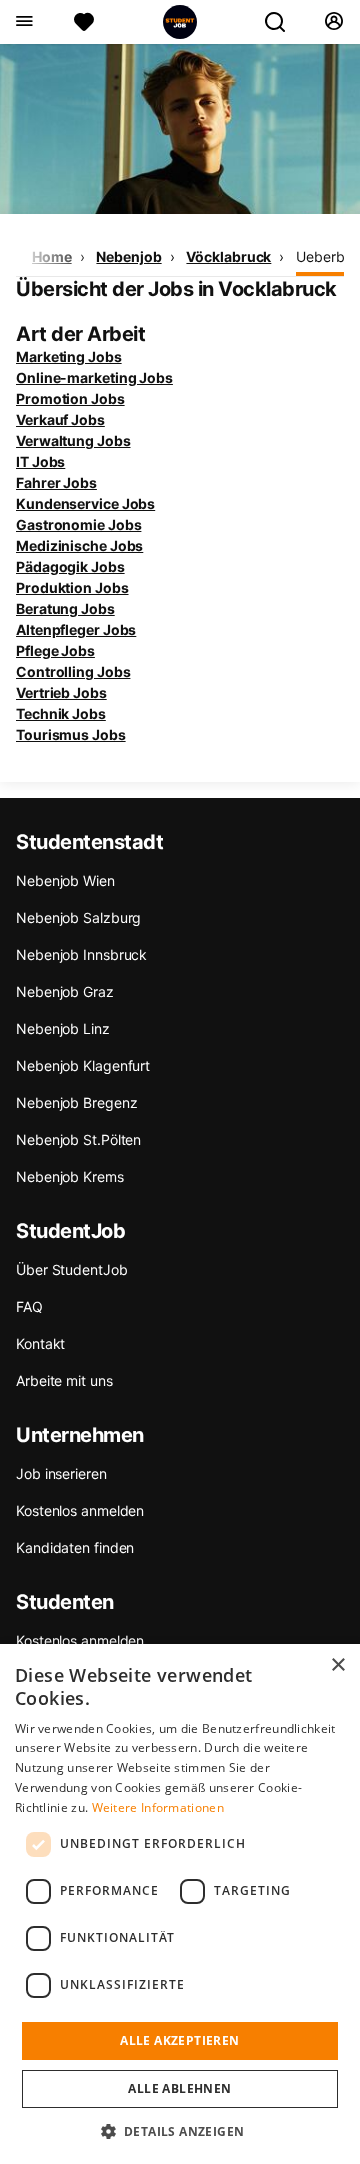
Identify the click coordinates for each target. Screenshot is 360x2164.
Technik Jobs (61, 713)
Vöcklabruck (228, 256)
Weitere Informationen (158, 1807)
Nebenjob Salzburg (78, 917)
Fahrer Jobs (56, 482)
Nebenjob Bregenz (76, 1102)
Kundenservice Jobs (85, 503)
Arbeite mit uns (64, 1380)
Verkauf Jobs (60, 419)
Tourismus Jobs (71, 734)
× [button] (337, 1665)
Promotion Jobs (70, 398)
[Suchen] (283, 22)
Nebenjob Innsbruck (81, 954)
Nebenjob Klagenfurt (83, 1065)
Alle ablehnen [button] (179, 2088)
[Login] (333, 22)
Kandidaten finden (75, 1547)
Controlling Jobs (73, 671)
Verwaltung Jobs (73, 440)
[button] (180, 2131)
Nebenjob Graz (65, 991)
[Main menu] (23, 22)
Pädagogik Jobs (70, 566)
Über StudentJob (72, 1269)
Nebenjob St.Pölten (78, 1139)
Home (52, 256)
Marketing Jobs (69, 356)
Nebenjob (128, 256)
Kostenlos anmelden (80, 1510)
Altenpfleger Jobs (76, 629)
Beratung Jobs (65, 608)
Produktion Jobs (72, 587)
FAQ (29, 1306)
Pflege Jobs (55, 650)
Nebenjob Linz (63, 1028)
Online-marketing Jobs (94, 377)
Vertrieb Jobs (61, 692)
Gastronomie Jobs (78, 524)
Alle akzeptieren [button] (179, 2040)
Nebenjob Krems (70, 1176)
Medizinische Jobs (79, 545)
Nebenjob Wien (65, 880)
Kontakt (40, 1343)
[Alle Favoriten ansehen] (84, 22)
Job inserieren (61, 1473)
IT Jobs (40, 461)
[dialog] (180, 1904)
